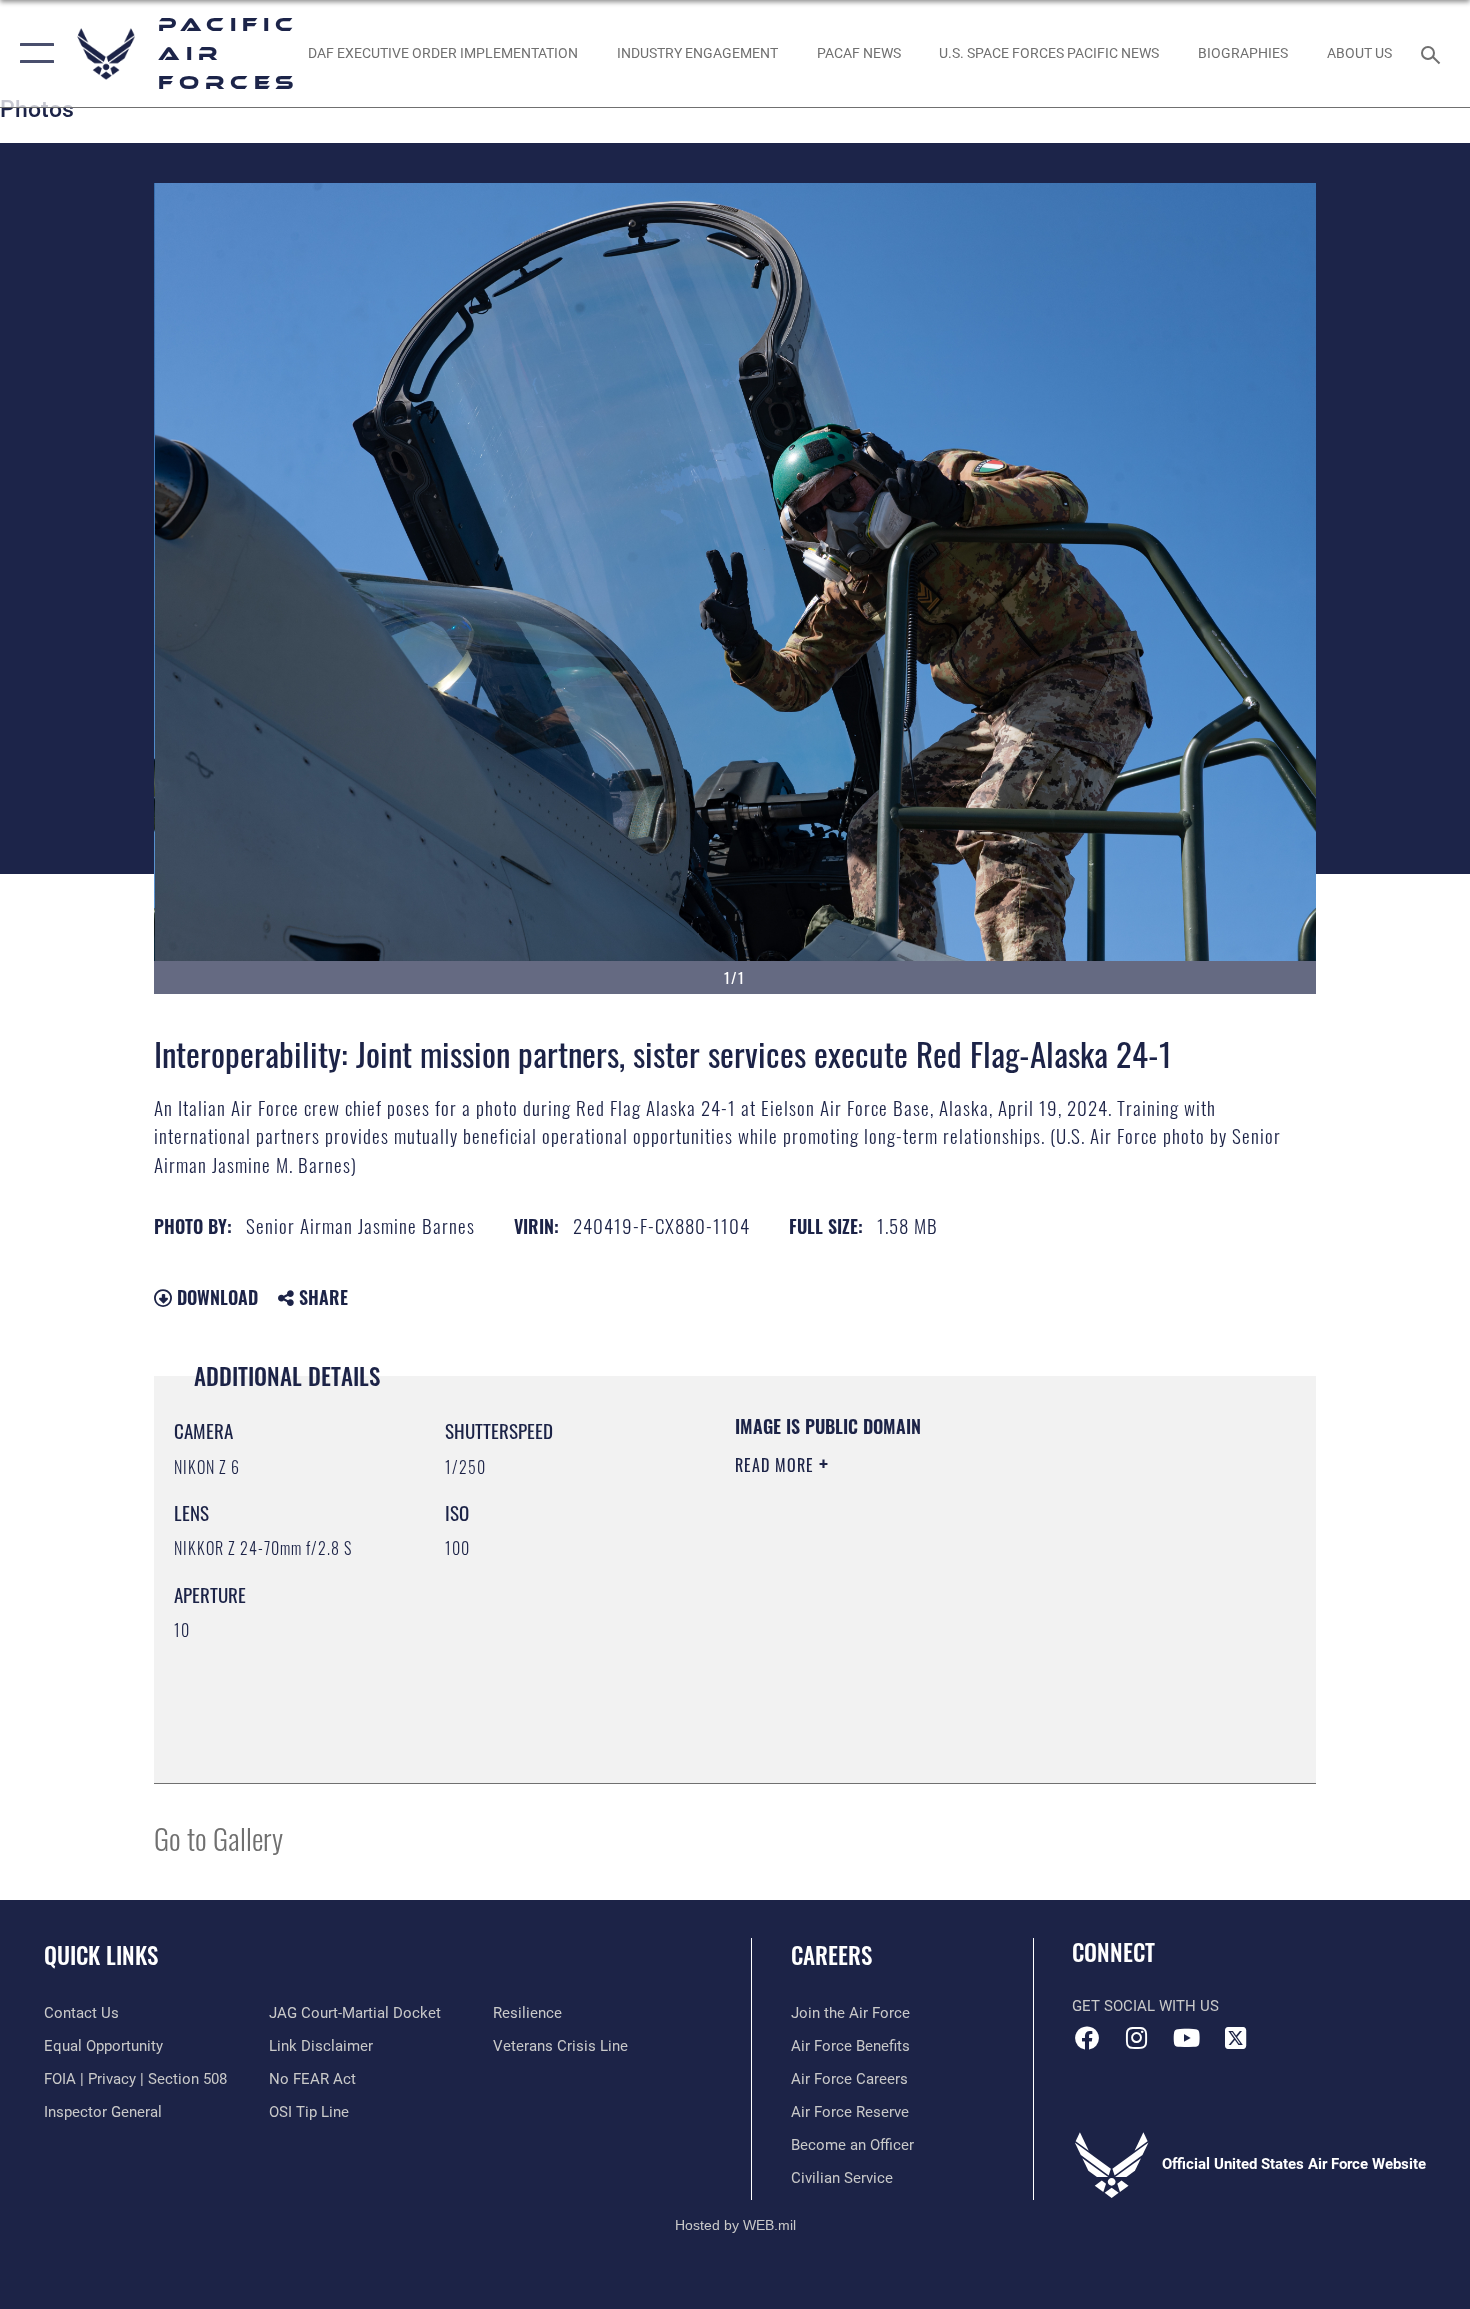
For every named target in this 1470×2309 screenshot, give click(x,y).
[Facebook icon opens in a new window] (1087, 2038)
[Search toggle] (1433, 53)
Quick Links (101, 1955)
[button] (32, 53)
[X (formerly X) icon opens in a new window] (1235, 2038)
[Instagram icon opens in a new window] (1137, 2038)
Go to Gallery (218, 1837)
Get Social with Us (1145, 2006)
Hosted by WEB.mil (735, 2225)
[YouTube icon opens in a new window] (1186, 2038)
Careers (831, 1955)
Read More (777, 1465)
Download (215, 1297)
